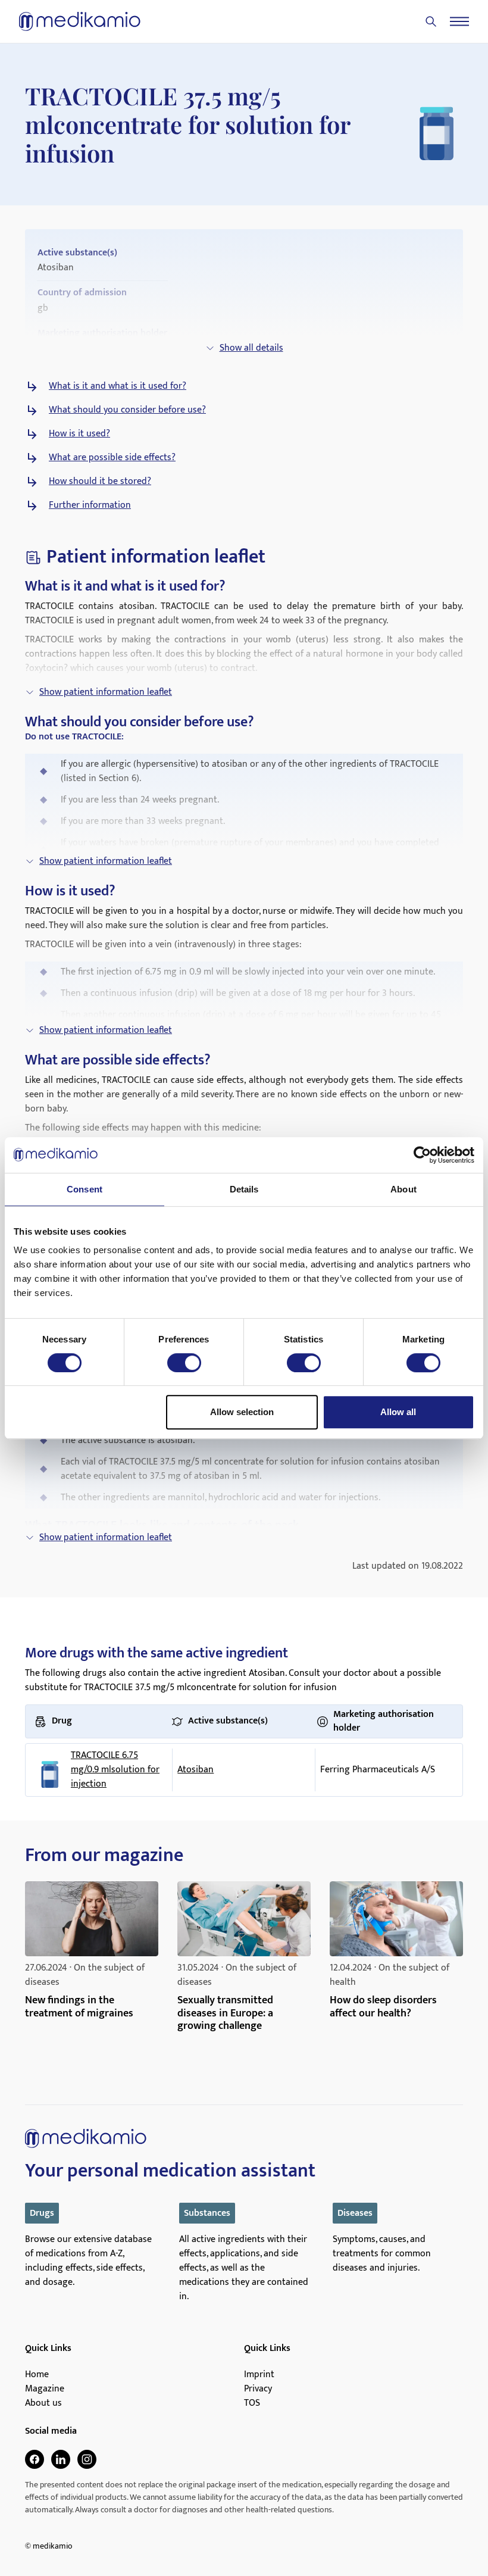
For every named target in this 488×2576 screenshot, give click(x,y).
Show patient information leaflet (106, 692)
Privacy (258, 2389)
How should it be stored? (100, 482)
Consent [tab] (85, 1189)
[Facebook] (35, 2459)
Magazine (45, 2389)
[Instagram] (87, 2459)
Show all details (251, 348)
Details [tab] (244, 1189)
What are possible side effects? (112, 458)
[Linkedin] (61, 2459)
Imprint (259, 2375)
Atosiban (195, 1770)
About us (43, 2403)
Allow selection (242, 1412)
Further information (90, 505)
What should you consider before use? (127, 410)
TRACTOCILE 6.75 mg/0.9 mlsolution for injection (115, 1770)
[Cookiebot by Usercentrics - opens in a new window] (422, 1155)
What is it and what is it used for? (118, 386)
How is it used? (79, 434)
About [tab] (403, 1189)
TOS (252, 2403)
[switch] (184, 1363)
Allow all (398, 1412)
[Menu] (459, 21)
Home (37, 2375)
